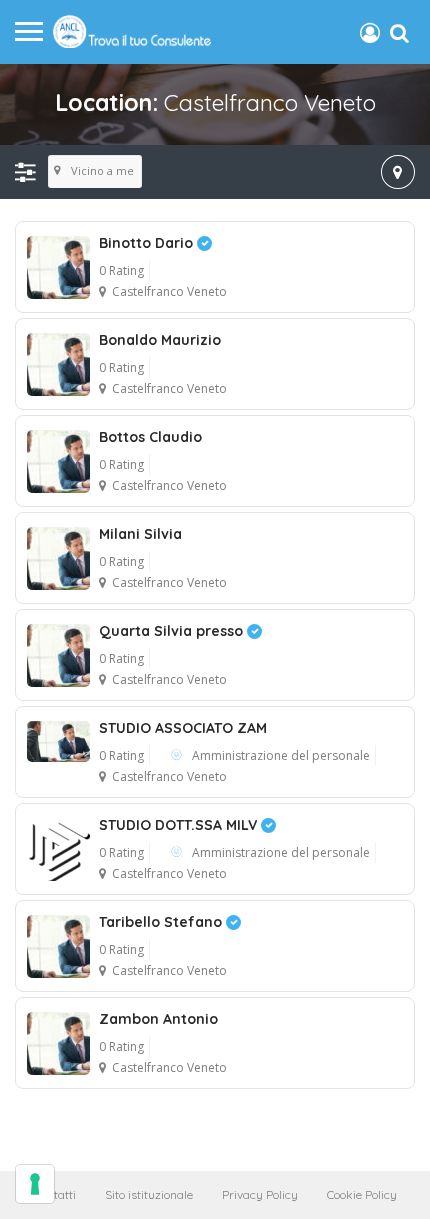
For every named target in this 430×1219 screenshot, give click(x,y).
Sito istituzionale (149, 1194)
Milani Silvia (140, 534)
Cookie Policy (362, 1194)
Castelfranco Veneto (169, 291)
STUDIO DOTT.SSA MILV (180, 825)
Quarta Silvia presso (173, 631)
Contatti (55, 1194)
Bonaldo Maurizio (160, 340)
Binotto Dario (148, 243)
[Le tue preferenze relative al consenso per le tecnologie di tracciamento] (35, 1184)
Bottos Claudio (150, 437)
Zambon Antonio (158, 1019)
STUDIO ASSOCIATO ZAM (183, 728)
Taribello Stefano (162, 922)
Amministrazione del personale (281, 755)
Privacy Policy (260, 1194)
